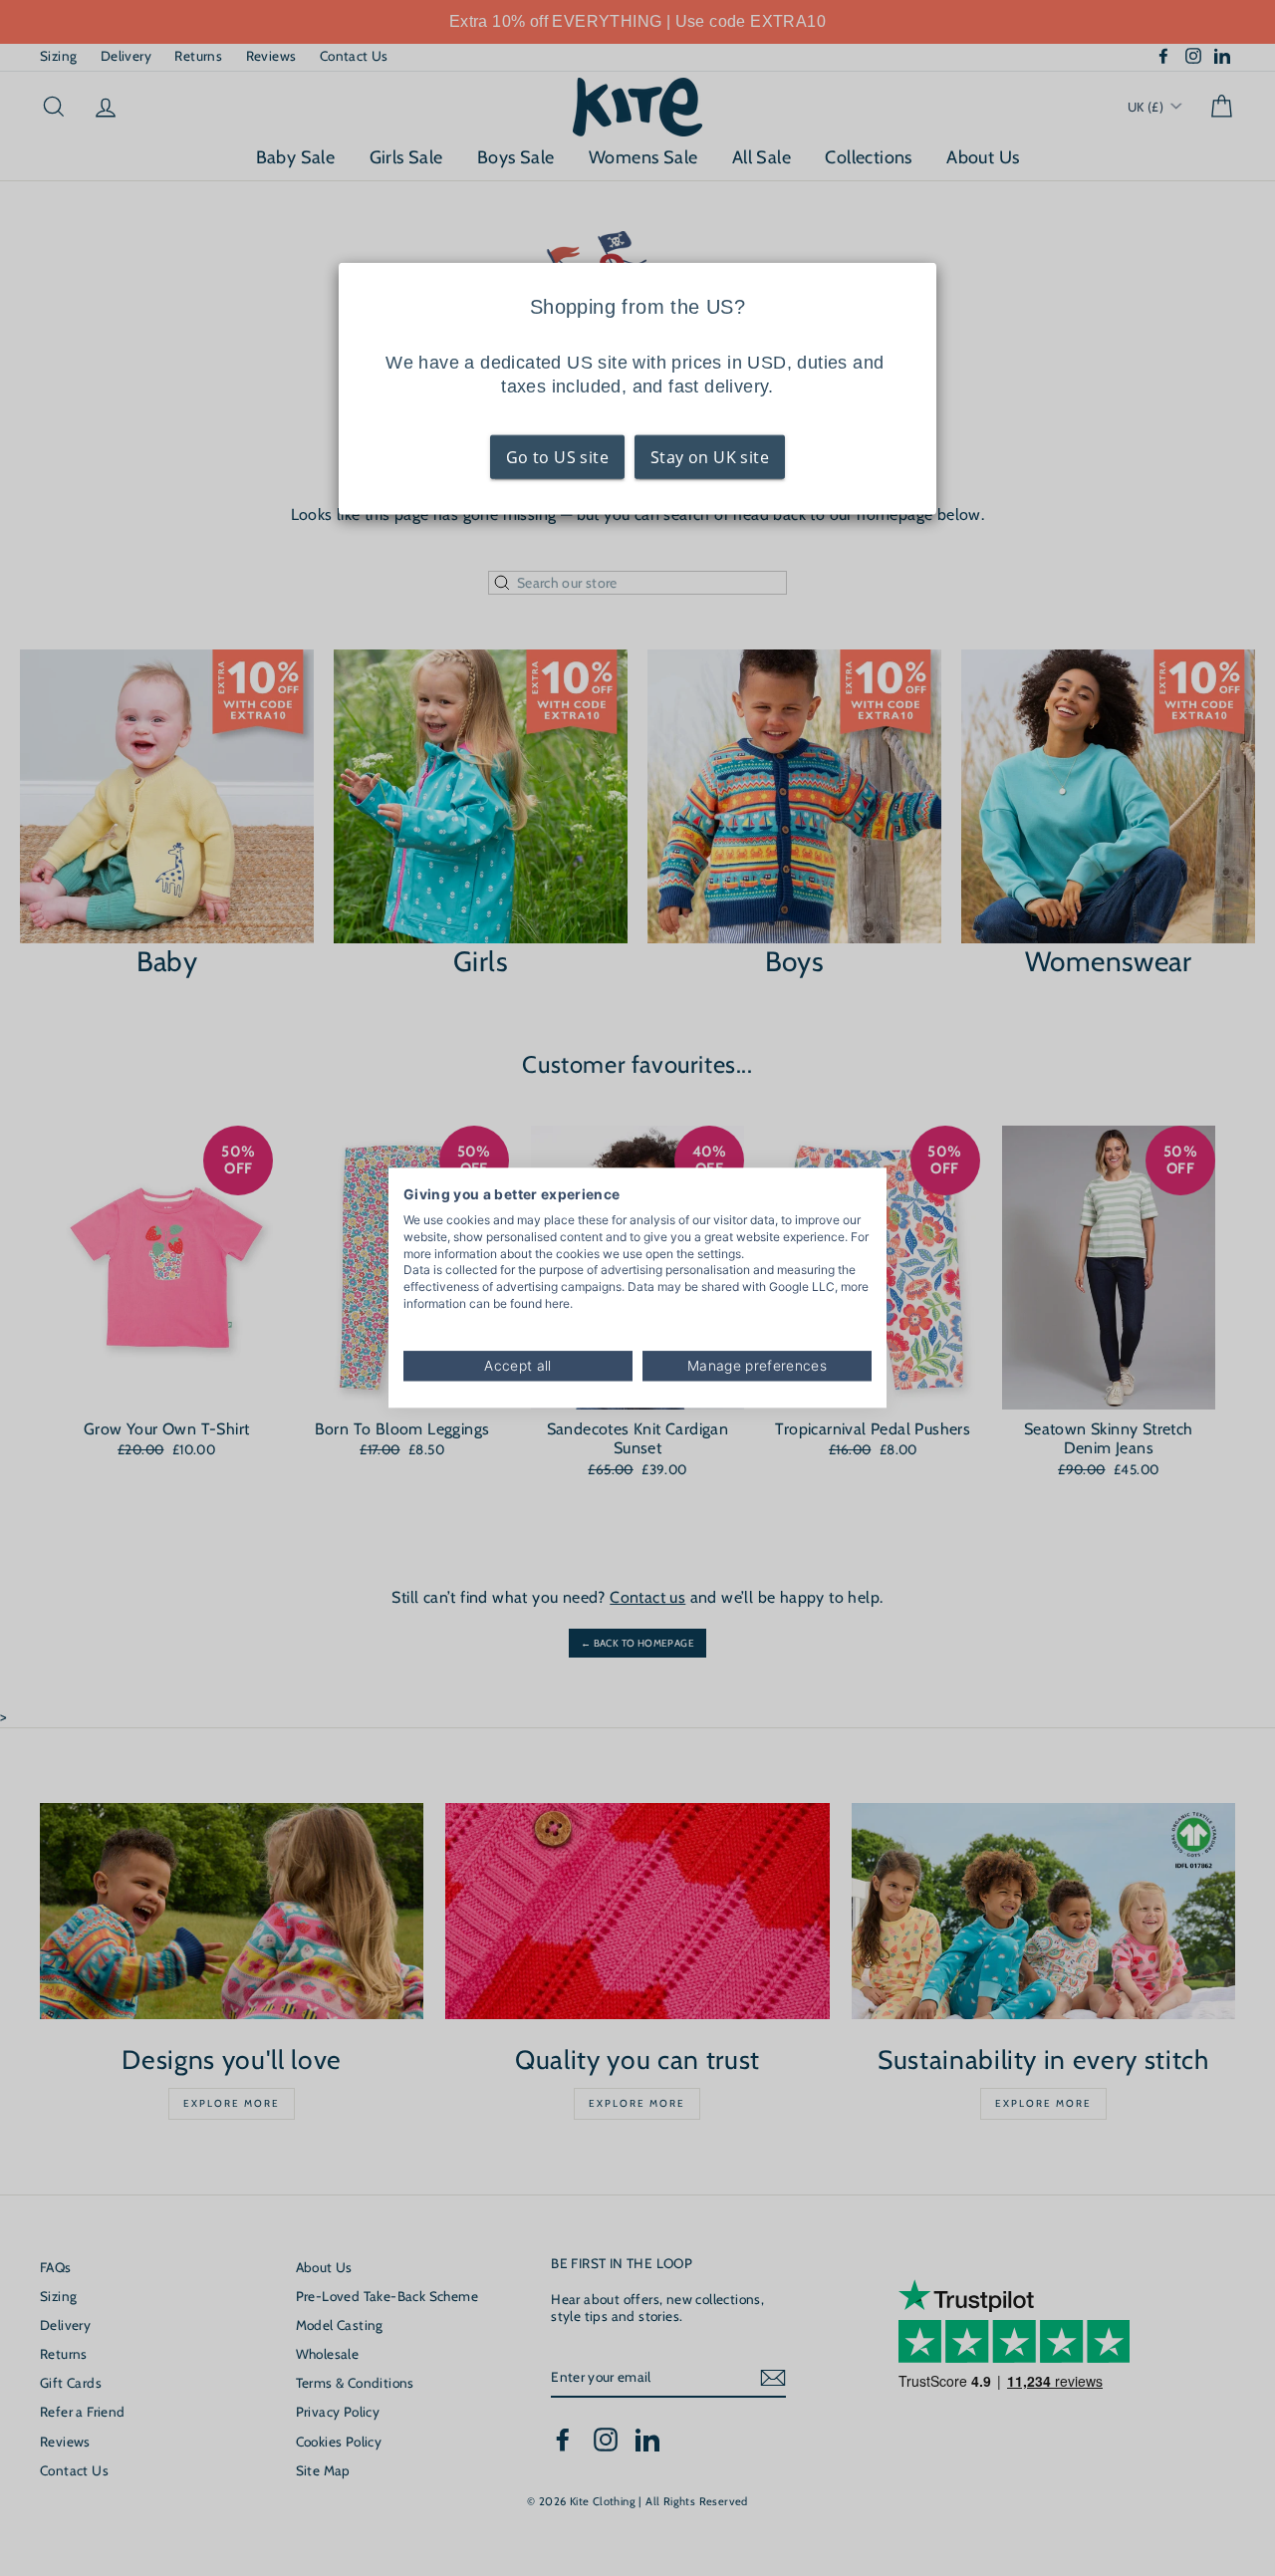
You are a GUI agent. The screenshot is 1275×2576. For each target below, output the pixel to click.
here (557, 1303)
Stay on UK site (710, 457)
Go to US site (557, 457)
